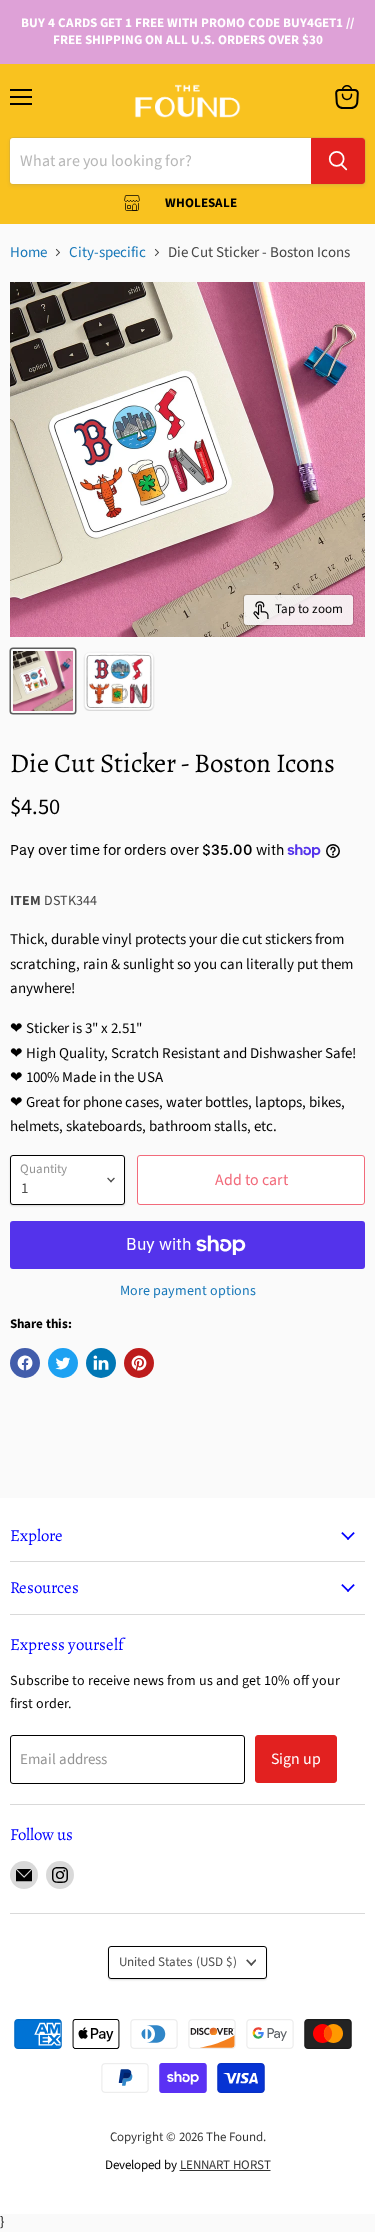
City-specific (107, 252)
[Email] (24, 1875)
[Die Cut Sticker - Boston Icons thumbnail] (43, 681)
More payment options (188, 1291)
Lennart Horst (225, 2165)
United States (178, 1962)
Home (28, 252)
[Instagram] (60, 1875)
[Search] (338, 161)
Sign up (296, 1759)
